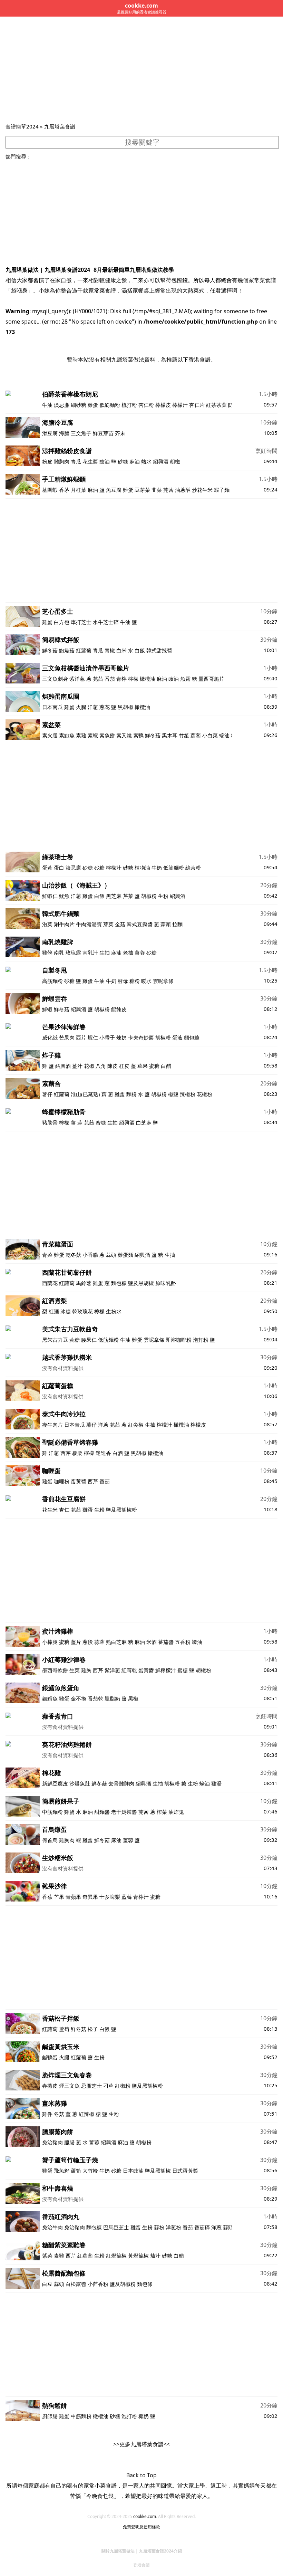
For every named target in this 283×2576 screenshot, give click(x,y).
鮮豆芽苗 (103, 433)
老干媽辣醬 (124, 1812)
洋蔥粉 (173, 2227)
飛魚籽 (62, 2171)
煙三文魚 (69, 2086)
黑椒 (133, 1698)
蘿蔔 (196, 735)
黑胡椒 (125, 707)
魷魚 (64, 896)
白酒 (118, 1453)
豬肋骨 (50, 1122)
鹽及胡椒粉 (123, 2284)
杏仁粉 (146, 405)
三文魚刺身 (55, 679)
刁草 (108, 2086)
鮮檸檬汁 (166, 1670)
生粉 (163, 896)
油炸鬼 (176, 1812)
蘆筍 (64, 2029)
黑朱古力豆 (55, 1340)
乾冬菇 (73, 1255)
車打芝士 (81, 622)
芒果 (59, 1897)
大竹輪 (90, 2171)
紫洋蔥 (77, 679)
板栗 (77, 1453)
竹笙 (184, 735)
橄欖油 (148, 679)
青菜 (47, 1255)
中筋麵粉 (52, 1812)
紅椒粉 (123, 2086)
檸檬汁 (180, 405)
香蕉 (47, 1897)
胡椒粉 (149, 896)
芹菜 (128, 896)
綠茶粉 (193, 868)
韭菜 (157, 490)
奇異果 (90, 1897)
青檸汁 (141, 1897)
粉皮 (47, 461)
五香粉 (183, 1642)
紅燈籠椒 (116, 2256)
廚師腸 (50, 2416)
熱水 (146, 461)
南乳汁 (91, 952)
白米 (121, 650)
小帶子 (107, 1037)
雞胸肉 (62, 461)
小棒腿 (50, 1642)
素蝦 (93, 735)
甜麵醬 (102, 1812)
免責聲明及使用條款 (141, 2527)
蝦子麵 (222, 490)
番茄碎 (202, 2227)
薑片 (76, 1642)
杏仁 (64, 1510)
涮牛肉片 (64, 924)
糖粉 (135, 981)
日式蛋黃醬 (185, 2171)
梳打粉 (129, 405)
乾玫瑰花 (82, 1311)
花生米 (50, 1510)
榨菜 (162, 1812)
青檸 (121, 679)
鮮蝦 (47, 1009)
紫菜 (47, 2256)
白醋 (166, 1066)
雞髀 (47, 952)
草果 (143, 1066)
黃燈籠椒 (138, 2256)
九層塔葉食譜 (60, 126)
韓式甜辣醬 (159, 650)
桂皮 (124, 1066)
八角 (101, 1066)
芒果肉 (67, 1037)
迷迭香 (103, 1453)
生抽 (105, 952)
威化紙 (50, 1037)
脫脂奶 (112, 1698)
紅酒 (54, 1311)
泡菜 (47, 924)
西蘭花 (50, 1283)
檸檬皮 (163, 405)
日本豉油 (133, 2171)
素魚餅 (107, 735)
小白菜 (210, 735)
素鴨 (138, 735)
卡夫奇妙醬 (141, 1037)
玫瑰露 (73, 952)
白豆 (47, 2284)
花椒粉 (204, 1094)
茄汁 (155, 2256)
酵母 (123, 981)
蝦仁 (93, 1037)
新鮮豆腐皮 (55, 1783)
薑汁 (77, 1066)
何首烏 (50, 1840)
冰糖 (66, 1311)
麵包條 (145, 2284)
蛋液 (177, 1037)
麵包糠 (192, 1037)
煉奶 (121, 1037)
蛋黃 (47, 868)
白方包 (62, 622)
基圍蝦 (50, 490)
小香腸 (90, 1255)
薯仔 (47, 1094)
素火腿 (50, 735)
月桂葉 (79, 490)
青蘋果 (73, 1897)
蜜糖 (154, 1066)
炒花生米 (202, 490)
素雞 (81, 735)
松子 (93, 2029)
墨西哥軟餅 (55, 1670)
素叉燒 (124, 735)
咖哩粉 (62, 1481)
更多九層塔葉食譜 (141, 2444)
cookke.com (145, 2516)
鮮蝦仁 (50, 896)
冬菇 (59, 2114)
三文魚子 (81, 433)
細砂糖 (79, 405)
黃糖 (75, 1340)
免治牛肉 (52, 2227)
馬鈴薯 (84, 1283)
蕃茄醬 (166, 1642)
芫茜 (168, 490)
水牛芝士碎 (106, 622)
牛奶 (157, 868)
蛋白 (59, 868)
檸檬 (133, 679)
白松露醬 (76, 2284)
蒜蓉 (99, 1642)
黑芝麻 (114, 896)
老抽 (128, 952)
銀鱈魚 (50, 1698)
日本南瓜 (52, 707)
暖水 (146, 981)
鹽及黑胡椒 (141, 1283)
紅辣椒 (86, 2114)
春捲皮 (50, 2086)
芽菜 (108, 924)
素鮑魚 (67, 735)
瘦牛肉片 (52, 1425)
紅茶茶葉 (216, 405)
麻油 (135, 461)
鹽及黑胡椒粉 (121, 1510)
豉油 (105, 461)
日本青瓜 (75, 1425)
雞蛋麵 (125, 1255)
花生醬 (90, 461)
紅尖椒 (136, 1425)
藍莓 (127, 1897)
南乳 (59, 952)
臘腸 (69, 2142)
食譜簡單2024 (22, 126)
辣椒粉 (188, 1094)
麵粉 (131, 1094)
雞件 (47, 2114)
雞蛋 (93, 405)
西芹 (81, 1037)
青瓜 (76, 461)
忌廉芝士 (91, 2086)
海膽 (64, 433)
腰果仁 (89, 1340)
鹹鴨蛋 (50, 2057)
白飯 (140, 650)
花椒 (89, 1066)
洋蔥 (93, 707)
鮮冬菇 (50, 650)
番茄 (110, 679)
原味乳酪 (166, 1283)
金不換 (79, 1698)
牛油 (47, 405)
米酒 (152, 1642)
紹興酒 (161, 461)
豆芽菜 (142, 490)
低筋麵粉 (110, 405)
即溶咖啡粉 (179, 1340)
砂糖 (123, 461)
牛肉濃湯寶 (89, 924)
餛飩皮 (119, 1009)
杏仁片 (197, 405)
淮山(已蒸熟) (85, 1094)
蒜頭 (166, 924)
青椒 (110, 650)
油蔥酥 (183, 490)
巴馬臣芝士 (116, 2227)
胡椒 (175, 461)
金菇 (120, 924)
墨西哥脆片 (211, 679)
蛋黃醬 (79, 1481)
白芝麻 (144, 1122)
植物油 (142, 868)
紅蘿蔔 (84, 650)
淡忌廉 (62, 405)
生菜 (75, 1670)
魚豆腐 (114, 490)
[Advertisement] (142, 70)
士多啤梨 (110, 1897)
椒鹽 (173, 1094)
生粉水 (114, 1311)
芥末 (120, 433)
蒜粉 (159, 2227)
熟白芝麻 (116, 1642)
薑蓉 (140, 952)
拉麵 (177, 924)
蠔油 (224, 735)
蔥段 (88, 1642)
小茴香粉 (98, 2284)
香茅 (64, 490)
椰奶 (144, 2416)
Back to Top (141, 2475)
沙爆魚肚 (80, 1783)
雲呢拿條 (164, 981)
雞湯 (216, 1783)
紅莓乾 (129, 1670)
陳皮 (113, 1066)
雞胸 (86, 1670)
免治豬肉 (52, 2142)
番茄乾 (95, 1698)
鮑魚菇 (67, 650)
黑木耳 (170, 735)
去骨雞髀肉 (121, 1783)
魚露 (185, 679)
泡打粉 (201, 1340)
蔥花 (105, 707)
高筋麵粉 (52, 981)
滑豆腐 (50, 433)
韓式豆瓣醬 (140, 924)
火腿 (81, 707)
